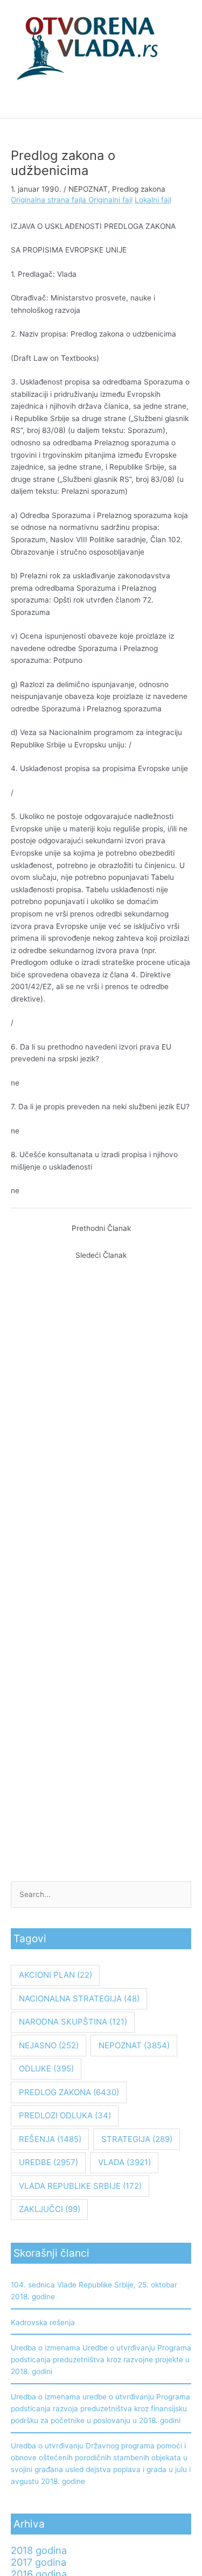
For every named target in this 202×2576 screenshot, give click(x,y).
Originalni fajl (110, 200)
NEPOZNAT (88, 189)
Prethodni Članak (101, 1228)
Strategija (137, 2139)
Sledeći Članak (101, 1255)
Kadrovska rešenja (43, 2322)
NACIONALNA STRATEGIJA (79, 1998)
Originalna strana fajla (50, 200)
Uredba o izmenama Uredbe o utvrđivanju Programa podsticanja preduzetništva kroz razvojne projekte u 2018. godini (101, 2360)
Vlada (124, 2162)
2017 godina (39, 2562)
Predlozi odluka (65, 2115)
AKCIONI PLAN (55, 1975)
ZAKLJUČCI (50, 2209)
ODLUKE (46, 2068)
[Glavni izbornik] (101, 105)
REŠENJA (50, 2139)
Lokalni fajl (153, 200)
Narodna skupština (73, 2022)
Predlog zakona (139, 189)
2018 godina (39, 2550)
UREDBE (48, 2162)
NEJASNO (49, 2045)
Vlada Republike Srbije (80, 2186)
